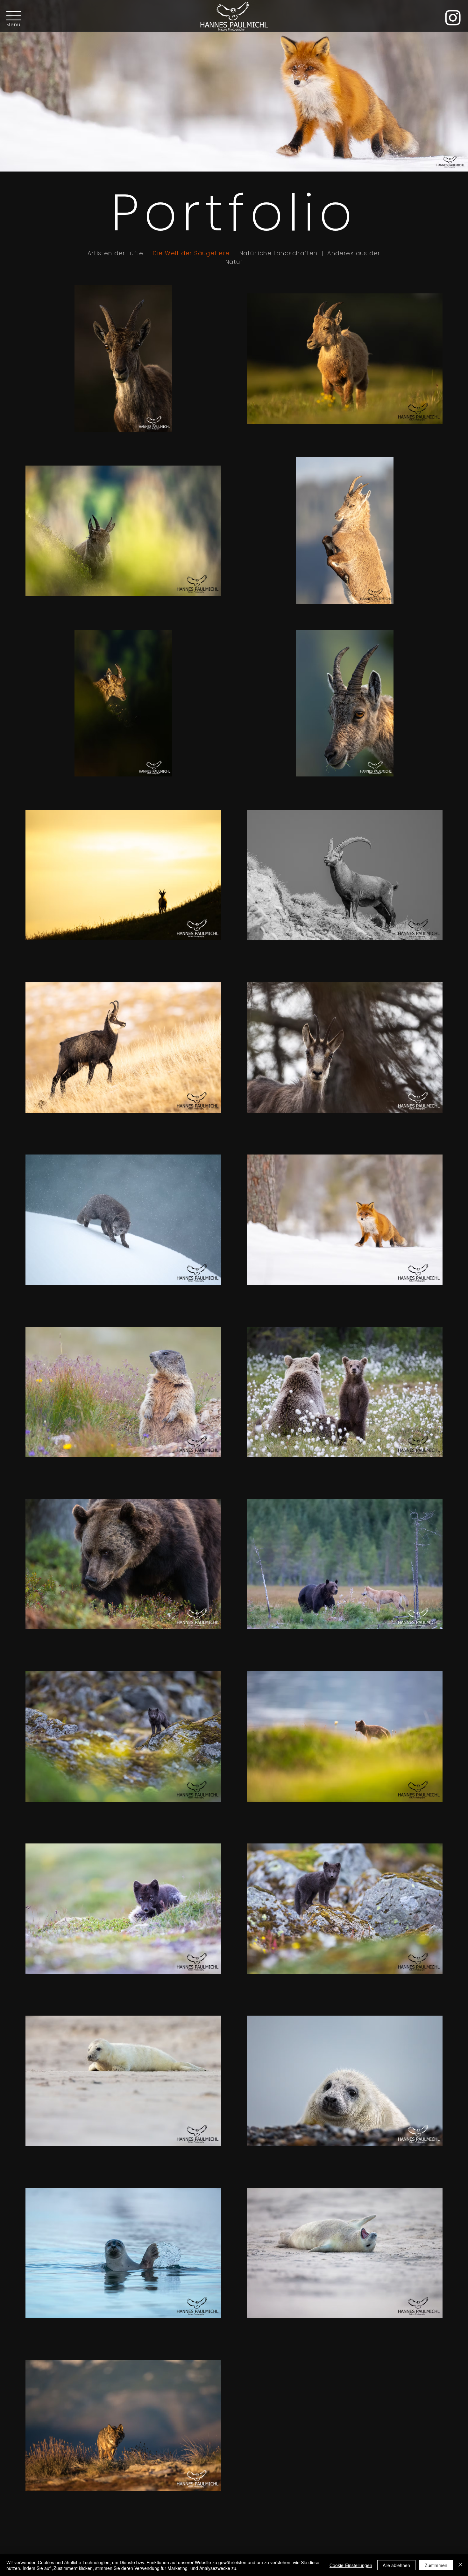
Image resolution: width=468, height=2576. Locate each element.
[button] (14, 16)
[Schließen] (460, 2565)
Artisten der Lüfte (115, 253)
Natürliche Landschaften (280, 253)
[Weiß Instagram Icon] (453, 18)
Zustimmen (436, 2565)
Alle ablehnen (396, 2565)
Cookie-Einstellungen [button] (351, 2565)
